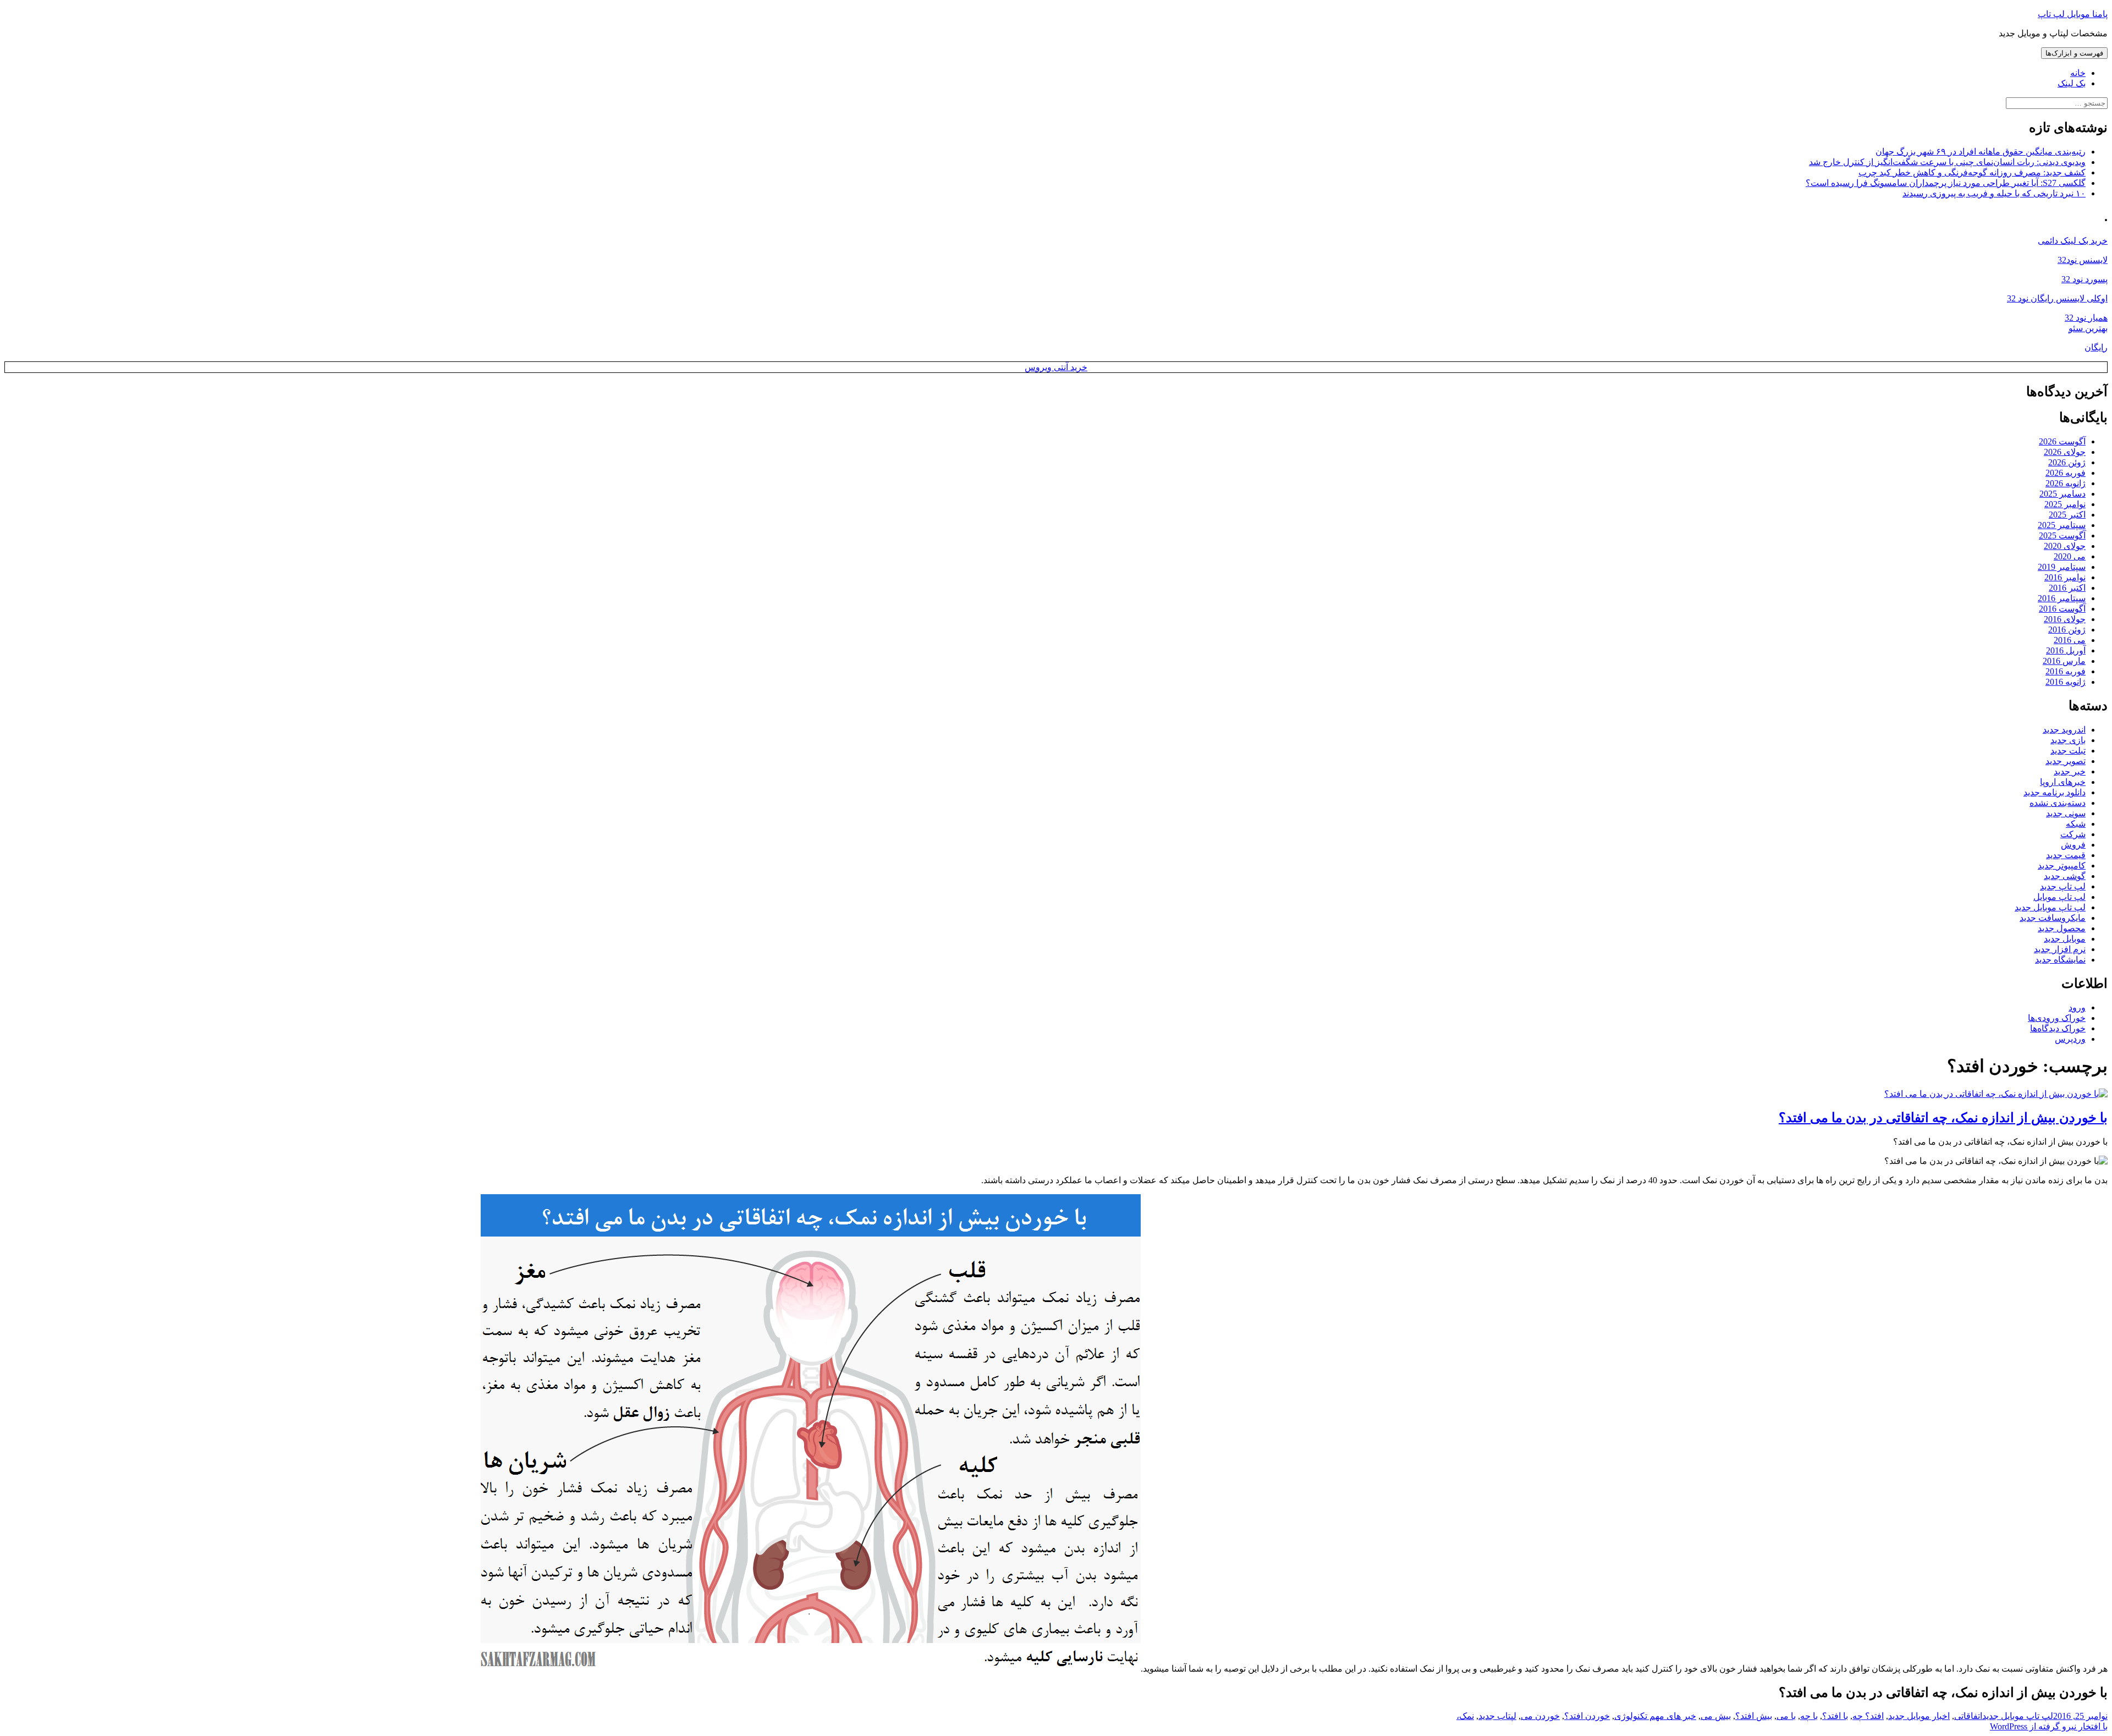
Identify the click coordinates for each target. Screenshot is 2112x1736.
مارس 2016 (2064, 661)
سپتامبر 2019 (2062, 567)
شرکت (2073, 834)
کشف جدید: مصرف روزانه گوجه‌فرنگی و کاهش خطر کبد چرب (1972, 172)
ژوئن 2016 (2067, 630)
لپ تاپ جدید (2063, 886)
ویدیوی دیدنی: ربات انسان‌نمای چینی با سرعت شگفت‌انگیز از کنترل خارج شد (1947, 162)
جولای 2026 (2065, 452)
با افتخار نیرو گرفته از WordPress (2049, 1726)
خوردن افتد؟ (1587, 1716)
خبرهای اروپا (2063, 782)
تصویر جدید (2066, 761)
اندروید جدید (2064, 730)
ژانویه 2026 (2066, 483)
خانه (2078, 73)
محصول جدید (2062, 928)
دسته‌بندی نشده (2058, 803)
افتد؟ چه (1868, 1716)
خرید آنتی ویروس (1056, 367)
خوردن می (1540, 1716)
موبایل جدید (2065, 939)
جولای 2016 (2065, 619)
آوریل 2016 (2066, 650)
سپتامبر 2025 (2062, 525)
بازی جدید (2068, 740)
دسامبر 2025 (2062, 494)
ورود (2077, 1007)
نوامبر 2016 (2065, 577)
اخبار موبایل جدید (1919, 1716)
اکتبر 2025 (2067, 515)
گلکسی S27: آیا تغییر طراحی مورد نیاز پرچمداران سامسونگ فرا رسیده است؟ (1946, 183)
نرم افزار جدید (2060, 949)
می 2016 (2070, 640)
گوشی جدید (2065, 876)
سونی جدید (2066, 813)
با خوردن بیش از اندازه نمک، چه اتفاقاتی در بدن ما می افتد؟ (1943, 1118)
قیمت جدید (2066, 855)
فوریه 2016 (2066, 671)
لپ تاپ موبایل (2059, 897)
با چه (1809, 1716)
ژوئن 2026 (2067, 462)
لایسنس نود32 (2083, 260)
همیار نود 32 (2086, 318)
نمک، (1465, 1716)
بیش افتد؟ (1754, 1716)
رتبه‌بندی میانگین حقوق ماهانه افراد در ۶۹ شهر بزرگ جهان (1981, 152)
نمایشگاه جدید (2060, 960)
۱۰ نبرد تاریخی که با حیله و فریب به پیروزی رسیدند (1994, 193)
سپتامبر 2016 (2062, 598)
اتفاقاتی (1968, 1716)
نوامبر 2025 (2065, 504)
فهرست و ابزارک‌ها (2074, 53)
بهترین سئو (2088, 328)
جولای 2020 (2065, 546)
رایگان (2096, 347)
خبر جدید (2070, 771)
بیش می (1716, 1716)
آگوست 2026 (2062, 441)
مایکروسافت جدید (2053, 918)
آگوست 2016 (2062, 609)
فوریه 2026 (2066, 473)
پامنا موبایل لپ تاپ (2073, 14)
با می (1786, 1716)
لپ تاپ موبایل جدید (2050, 907)
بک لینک (2072, 83)
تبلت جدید (2068, 751)
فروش (2073, 845)
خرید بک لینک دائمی (2073, 241)
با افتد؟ (1835, 1716)
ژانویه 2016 (2066, 682)
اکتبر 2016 (2067, 588)
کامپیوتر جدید (2062, 866)
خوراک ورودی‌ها (2057, 1018)
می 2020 (2070, 556)
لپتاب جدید (1497, 1716)
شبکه (2076, 824)
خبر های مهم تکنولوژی (1655, 1716)
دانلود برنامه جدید (2055, 792)
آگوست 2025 (2062, 535)
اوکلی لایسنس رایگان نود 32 (2057, 298)
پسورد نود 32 (2084, 279)
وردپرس (2070, 1039)
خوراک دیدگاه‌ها (2058, 1028)
